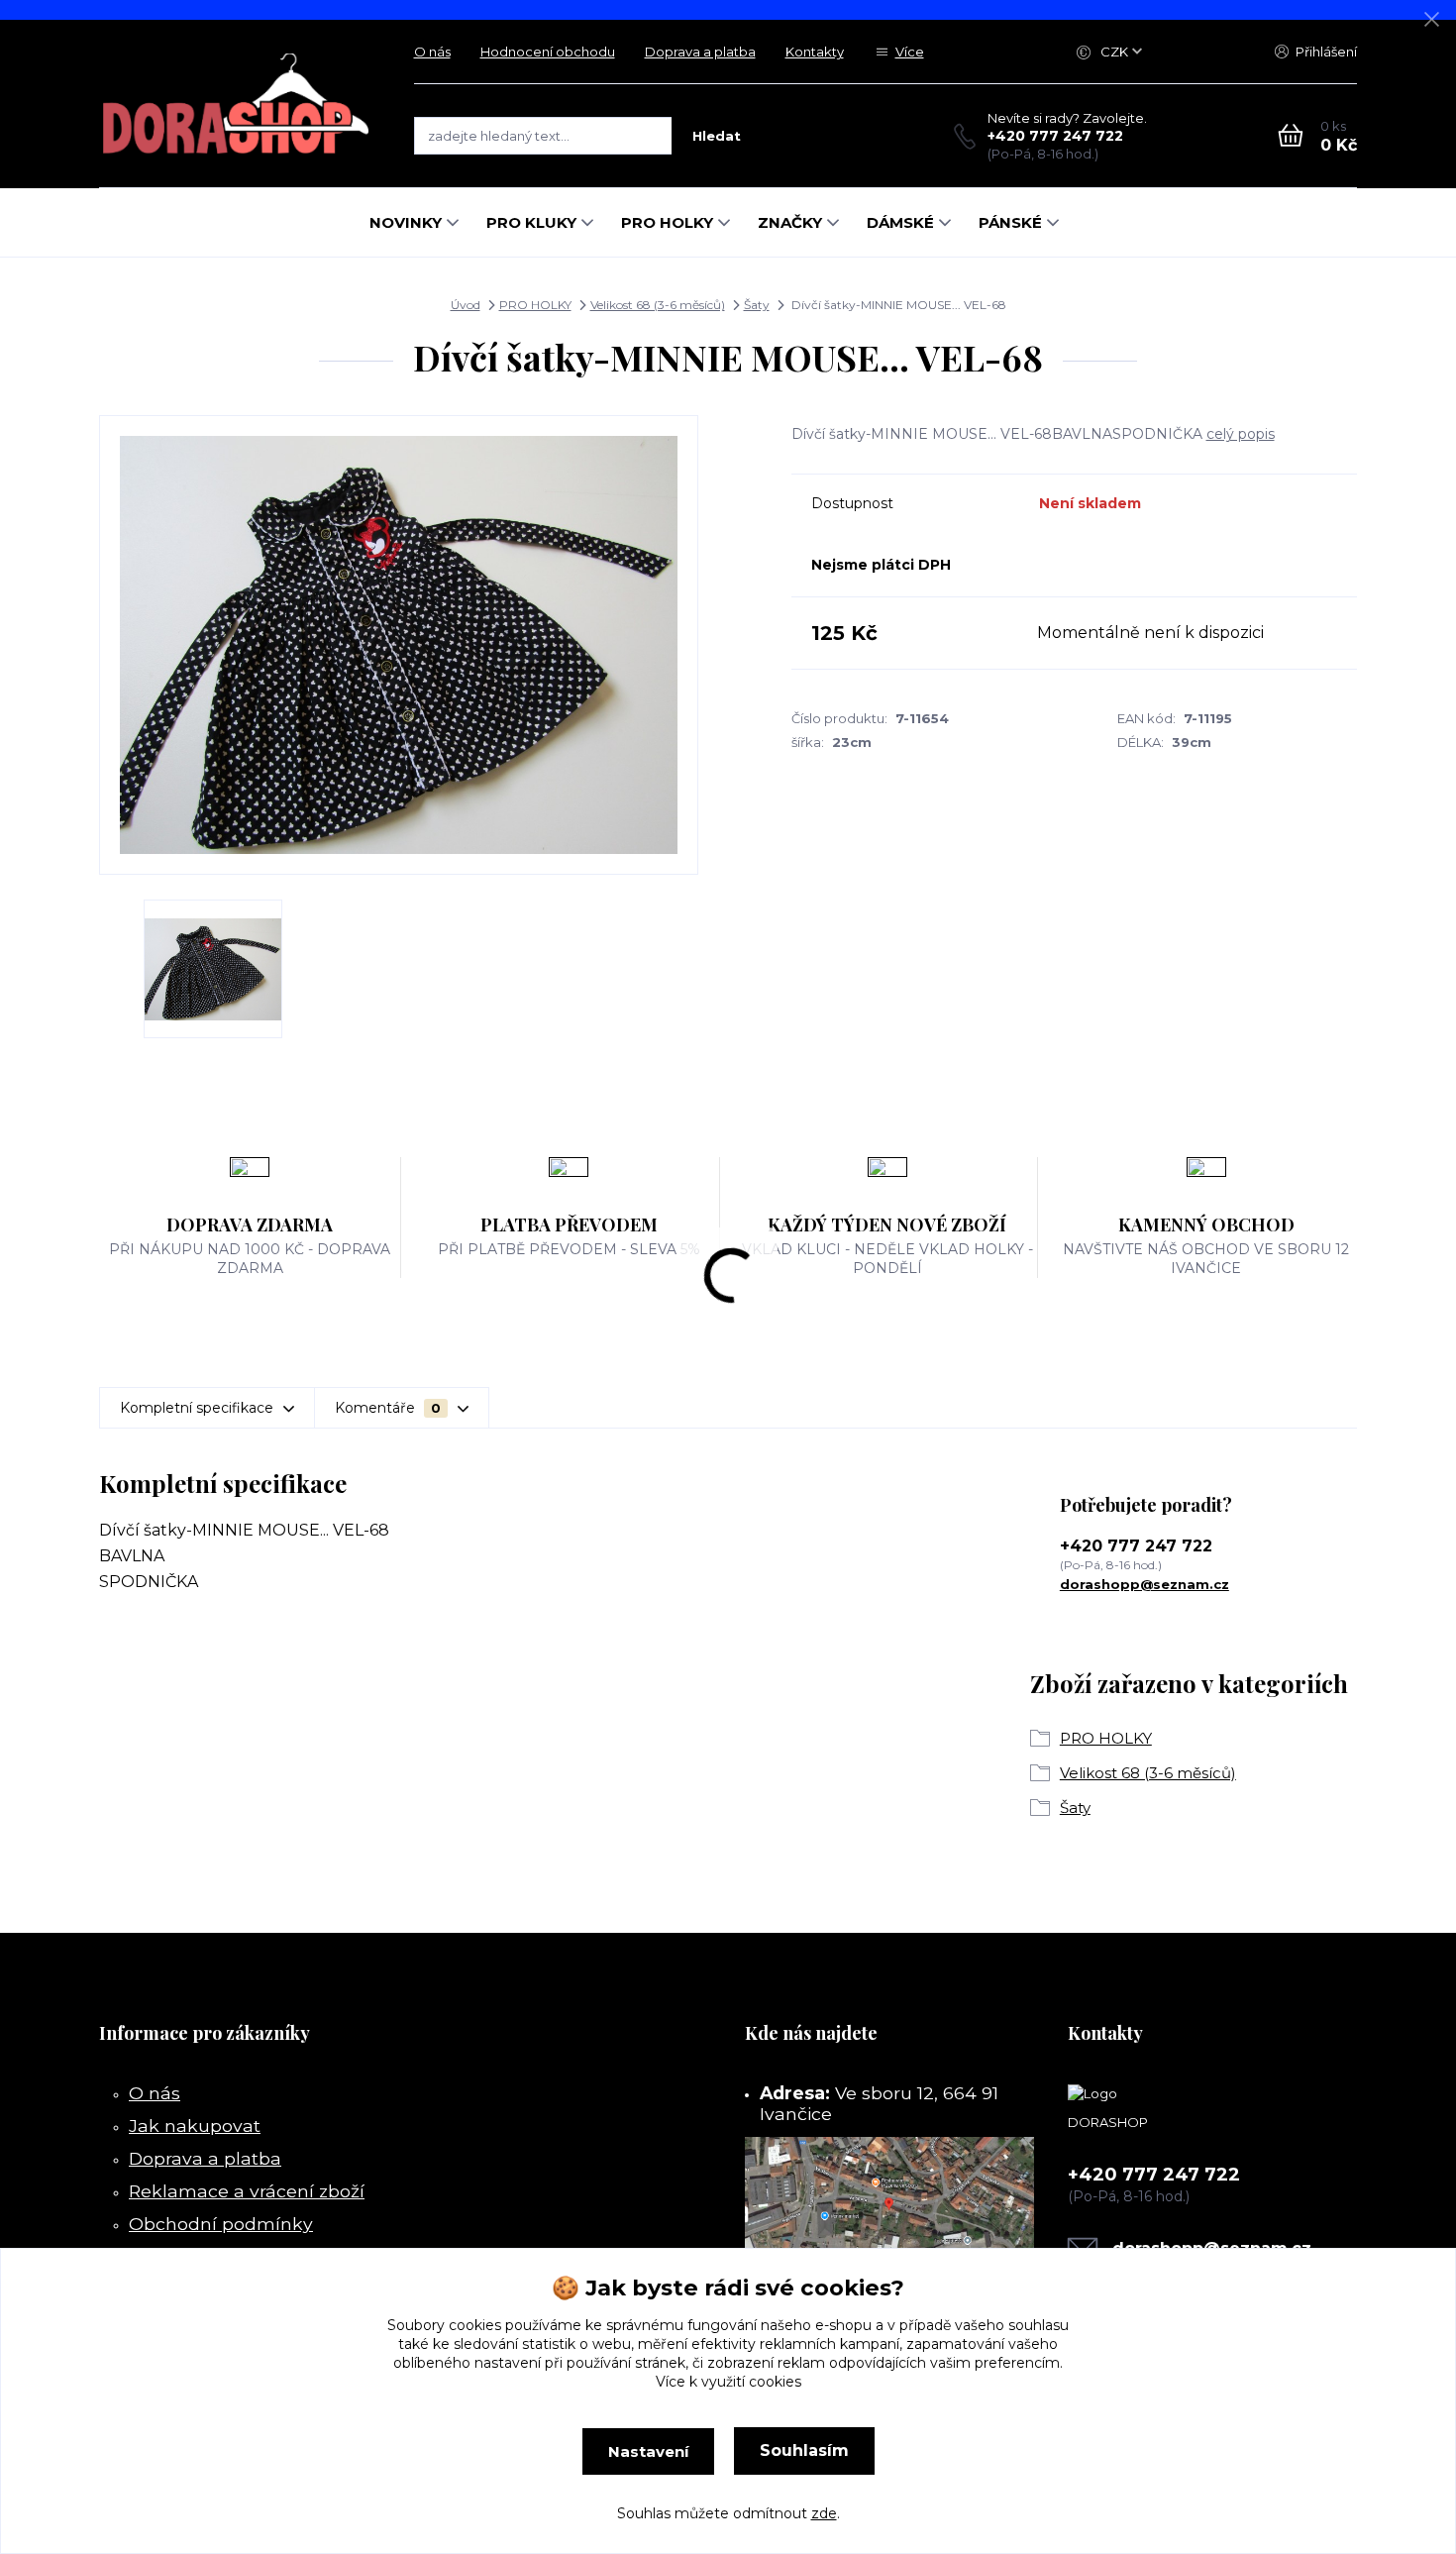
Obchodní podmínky (221, 2224)
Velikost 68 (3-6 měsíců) (658, 305)
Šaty (757, 305)
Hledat (717, 136)
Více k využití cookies (728, 2382)
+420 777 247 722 (1055, 136)
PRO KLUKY (531, 222)
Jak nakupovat (195, 2126)
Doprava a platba (700, 52)
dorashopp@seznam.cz (1144, 1584)
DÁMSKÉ (900, 222)
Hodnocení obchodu (548, 52)
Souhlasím (804, 2450)
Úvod (466, 305)
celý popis (1241, 434)
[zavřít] (1431, 20)
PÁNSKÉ (1010, 222)
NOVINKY (406, 222)
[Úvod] (237, 104)
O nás (432, 52)
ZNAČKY (790, 222)
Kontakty (815, 52)
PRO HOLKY (667, 222)
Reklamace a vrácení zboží (247, 2191)
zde (824, 2513)
